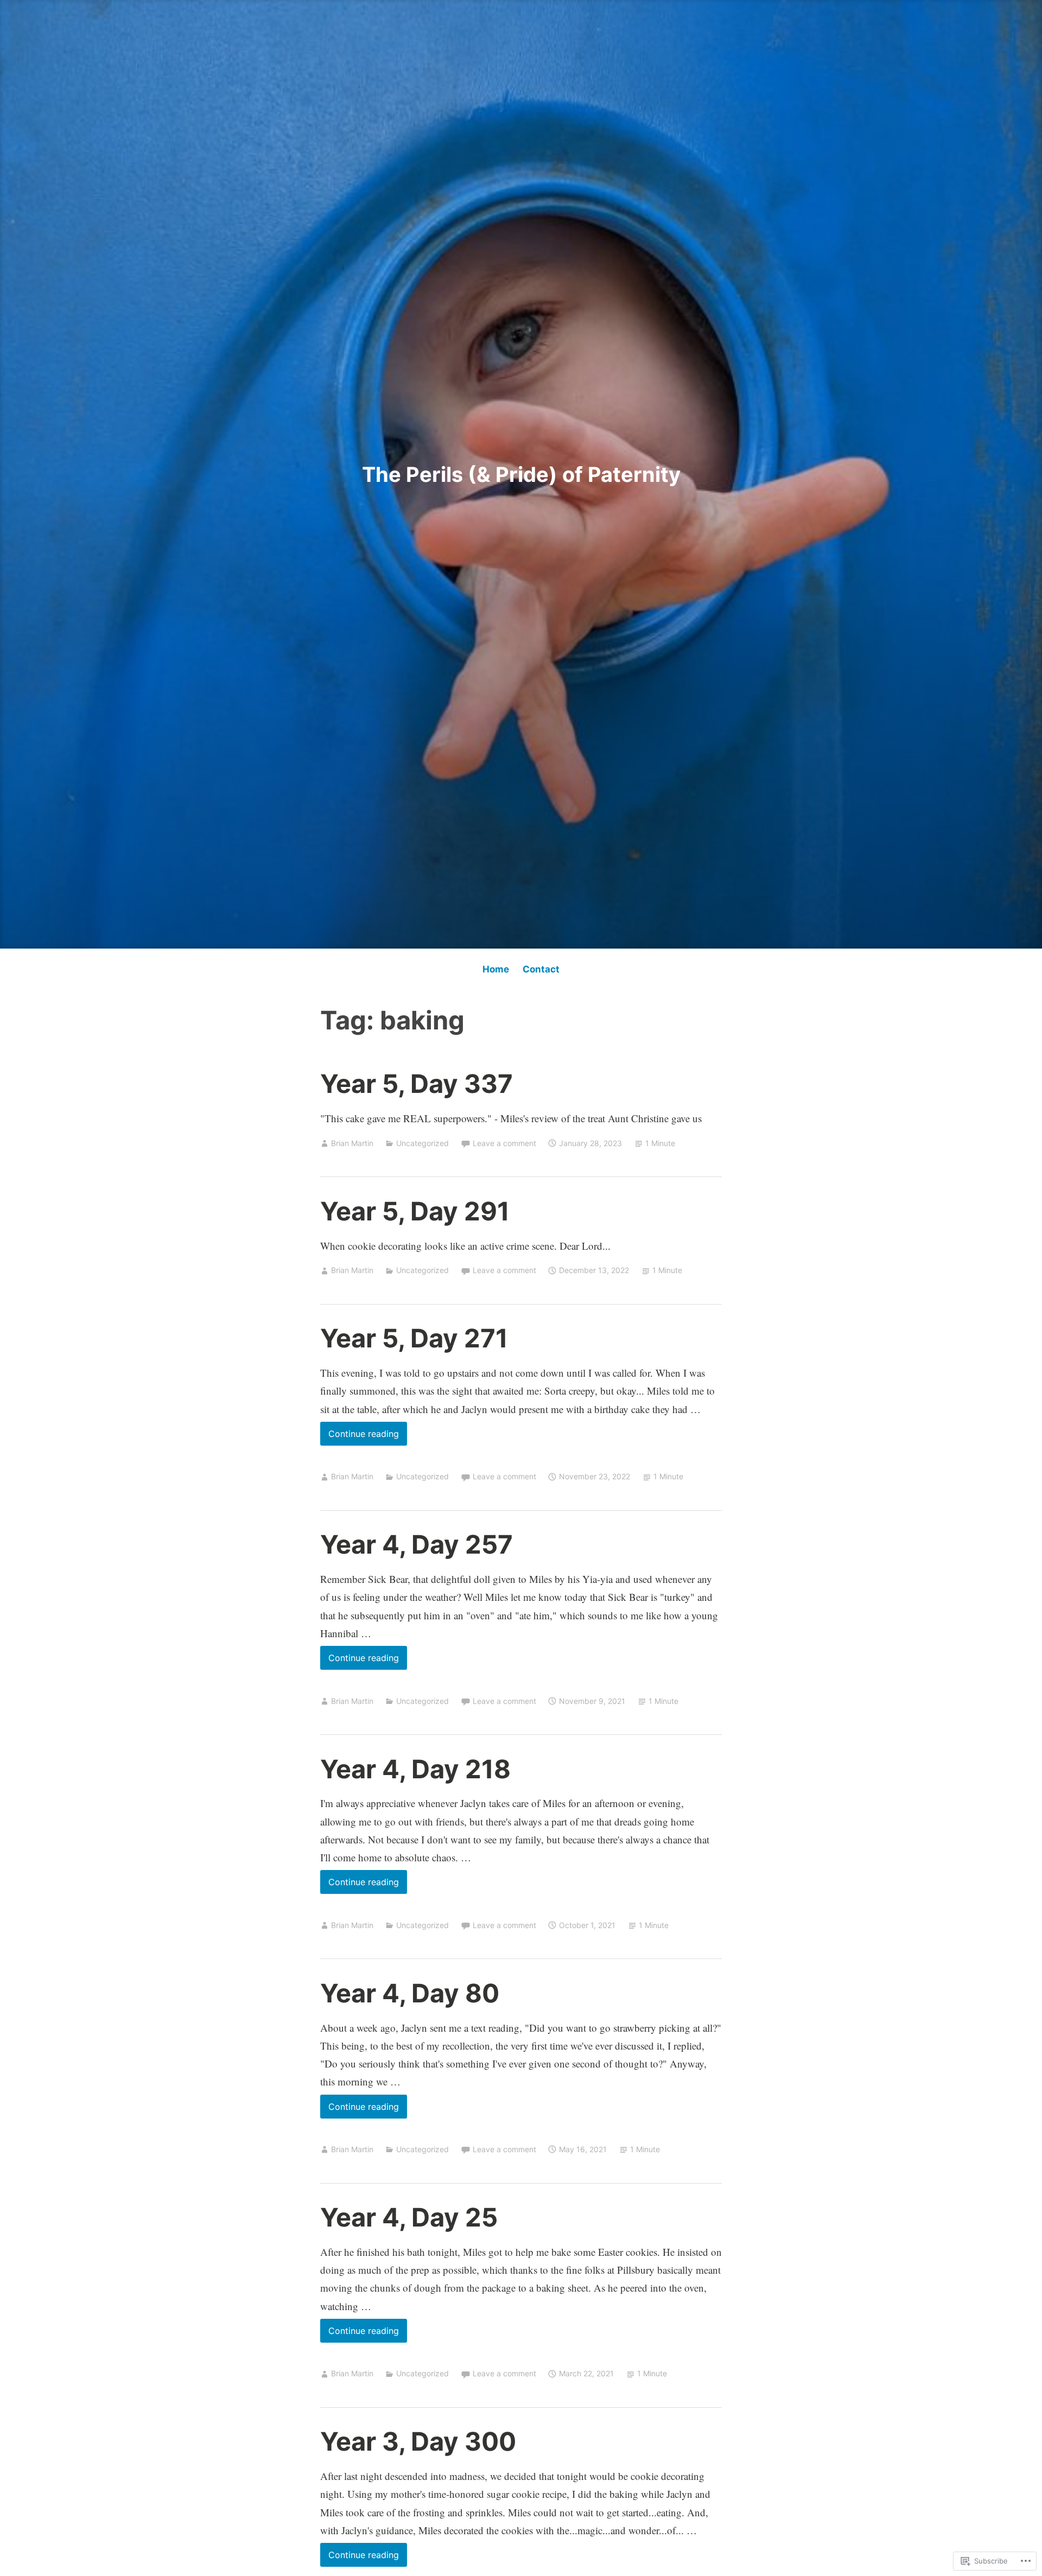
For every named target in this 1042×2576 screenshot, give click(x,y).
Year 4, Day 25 (409, 2217)
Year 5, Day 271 (414, 1338)
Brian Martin (352, 1143)
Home (496, 969)
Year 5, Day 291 (415, 1211)
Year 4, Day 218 (415, 1769)
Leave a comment (504, 1143)
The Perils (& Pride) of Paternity (521, 474)
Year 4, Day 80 (410, 1993)
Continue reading (360, 1437)
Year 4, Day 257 (417, 1544)
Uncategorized (422, 1143)
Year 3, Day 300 (418, 2441)
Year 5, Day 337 (417, 1083)
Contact (541, 969)
